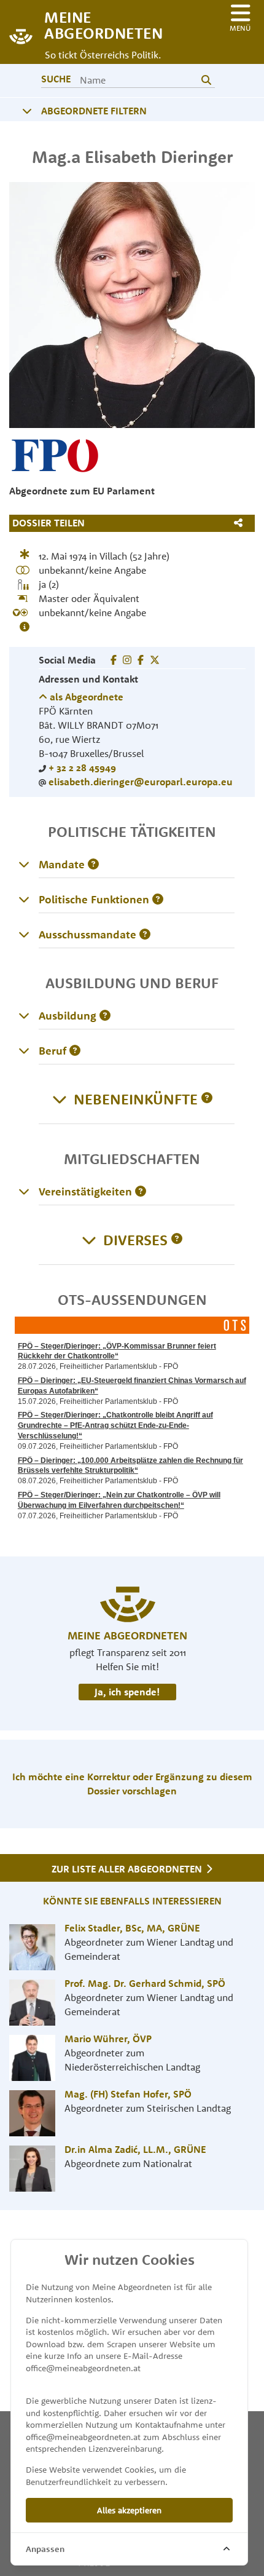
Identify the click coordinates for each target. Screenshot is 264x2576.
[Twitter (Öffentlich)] (155, 660)
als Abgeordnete (85, 697)
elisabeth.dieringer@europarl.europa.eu (141, 782)
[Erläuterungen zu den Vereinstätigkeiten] (24, 1191)
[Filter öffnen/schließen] (27, 111)
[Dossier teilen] (241, 523)
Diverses (135, 1240)
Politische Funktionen (94, 899)
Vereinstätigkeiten (85, 1191)
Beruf (52, 1051)
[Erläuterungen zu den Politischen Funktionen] (24, 899)
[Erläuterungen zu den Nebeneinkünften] (207, 1099)
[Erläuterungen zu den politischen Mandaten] (24, 864)
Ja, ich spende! (127, 1692)
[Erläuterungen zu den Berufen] (24, 1050)
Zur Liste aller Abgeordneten (128, 1869)
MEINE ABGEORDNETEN (98, 24)
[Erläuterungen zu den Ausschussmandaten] (24, 934)
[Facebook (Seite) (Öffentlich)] (141, 660)
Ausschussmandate (87, 934)
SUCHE (56, 79)
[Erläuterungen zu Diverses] (177, 1240)
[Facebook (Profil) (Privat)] (114, 660)
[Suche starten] (206, 80)
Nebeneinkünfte (136, 1099)
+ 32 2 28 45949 (82, 767)
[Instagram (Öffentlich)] (127, 660)
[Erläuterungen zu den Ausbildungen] (24, 1015)
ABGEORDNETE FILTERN (94, 111)
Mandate (62, 864)
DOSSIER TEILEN (49, 523)
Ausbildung (68, 1016)
